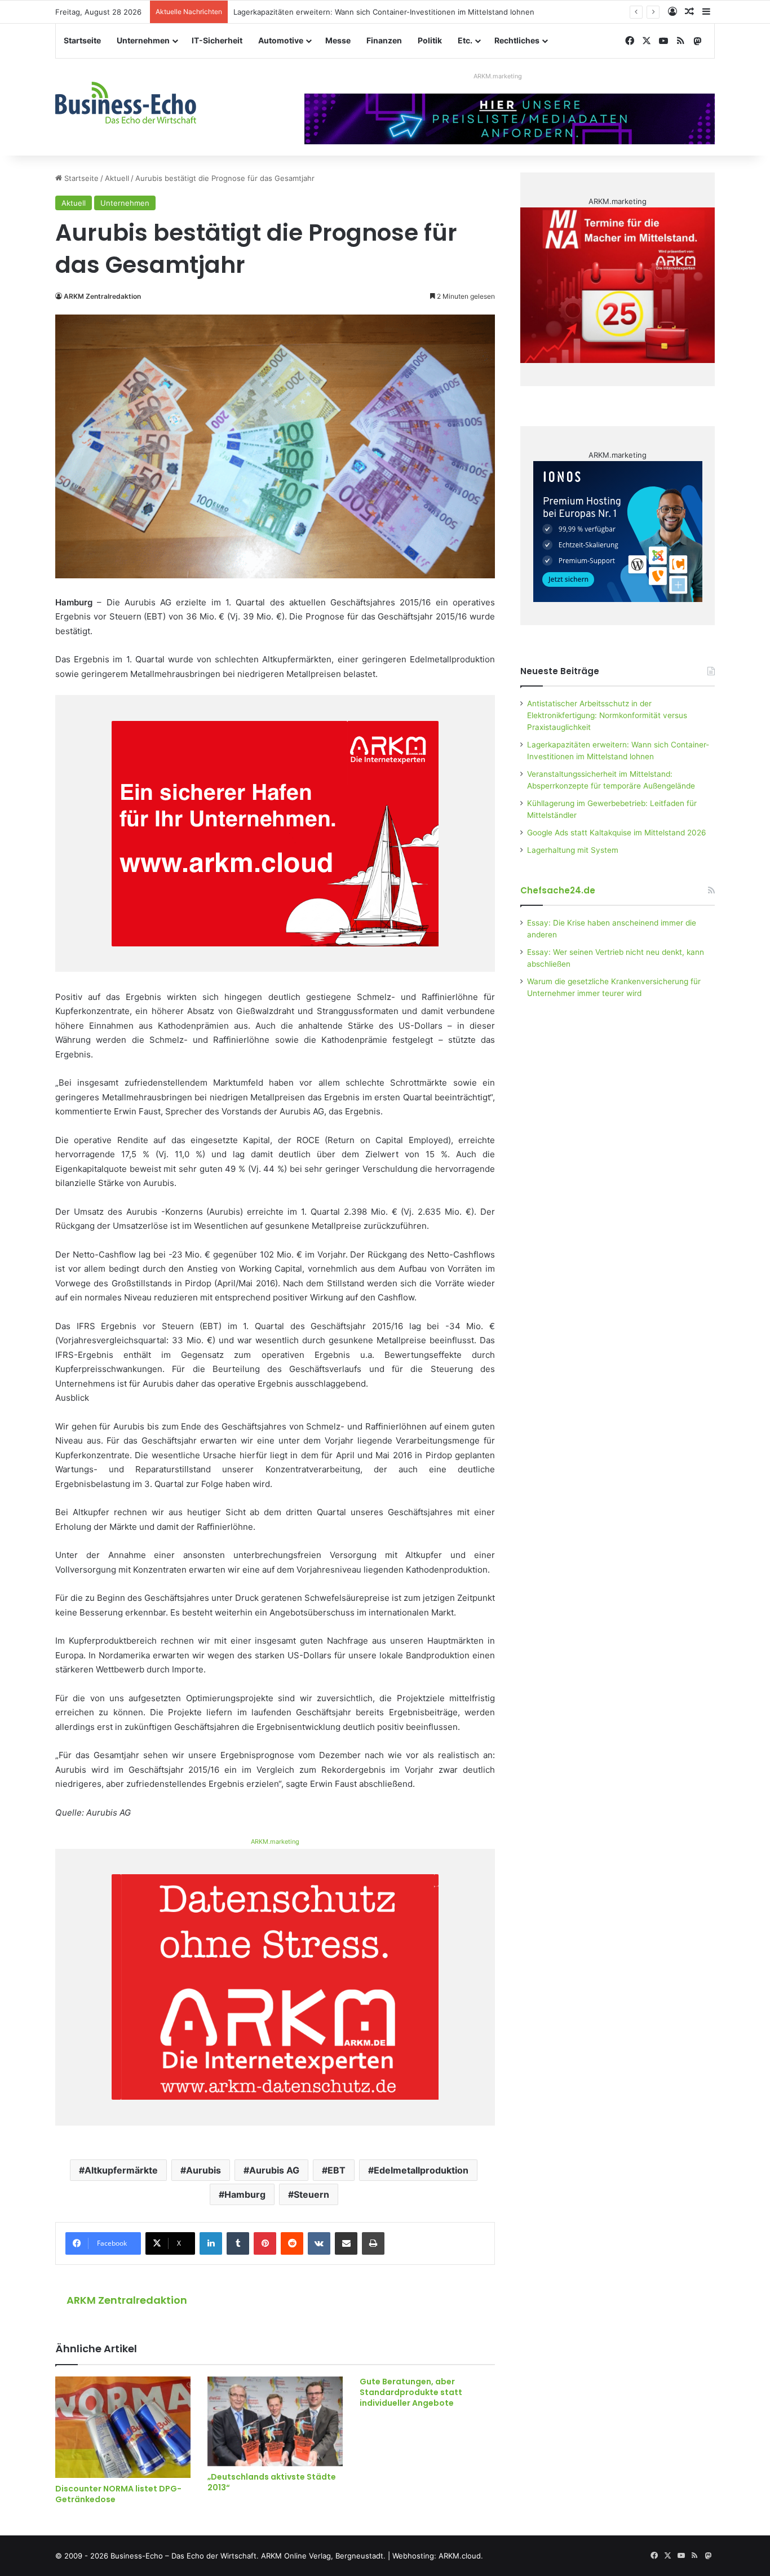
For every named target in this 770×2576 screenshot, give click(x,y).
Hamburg (245, 2194)
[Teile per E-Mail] (346, 2243)
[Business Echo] (126, 103)
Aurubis (203, 2170)
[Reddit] (292, 2243)
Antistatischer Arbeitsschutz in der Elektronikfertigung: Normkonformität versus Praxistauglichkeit (607, 715)
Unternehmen (143, 40)
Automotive (281, 40)
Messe (338, 40)
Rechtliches (517, 40)
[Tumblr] (238, 2243)
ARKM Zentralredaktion (102, 296)
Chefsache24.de (558, 890)
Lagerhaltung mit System (573, 850)
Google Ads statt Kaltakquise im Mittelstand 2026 (617, 833)
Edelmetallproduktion (421, 2170)
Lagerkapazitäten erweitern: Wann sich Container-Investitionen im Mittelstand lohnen (384, 12)
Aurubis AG (274, 2170)
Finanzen (384, 40)
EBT (337, 2170)
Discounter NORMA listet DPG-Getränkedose (118, 2494)
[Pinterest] (265, 2243)
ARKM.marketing (498, 76)
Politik (430, 40)
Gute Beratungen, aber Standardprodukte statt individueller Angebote (411, 2392)
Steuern (311, 2194)
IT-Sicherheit (217, 40)
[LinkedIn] (211, 2243)
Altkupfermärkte (121, 2170)
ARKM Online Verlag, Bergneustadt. (323, 2556)
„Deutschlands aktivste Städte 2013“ (272, 2482)
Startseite (82, 40)
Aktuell (117, 178)
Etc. (465, 40)
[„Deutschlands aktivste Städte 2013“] (275, 2422)
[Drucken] (373, 2243)
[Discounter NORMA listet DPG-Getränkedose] (123, 2427)
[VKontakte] (319, 2243)
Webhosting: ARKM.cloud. (438, 2556)
